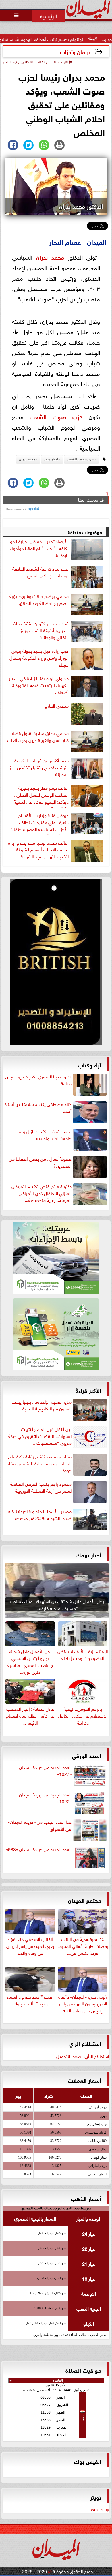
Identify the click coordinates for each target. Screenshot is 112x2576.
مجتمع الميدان (84, 1900)
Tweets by (99, 2509)
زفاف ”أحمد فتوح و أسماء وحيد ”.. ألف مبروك (30, 1999)
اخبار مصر (51, 459)
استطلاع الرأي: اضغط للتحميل (83, 2056)
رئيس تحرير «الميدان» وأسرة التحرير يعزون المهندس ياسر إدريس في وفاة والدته (83, 2003)
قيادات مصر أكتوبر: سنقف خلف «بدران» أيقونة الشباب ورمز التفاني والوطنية (40, 630)
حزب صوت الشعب (56, 416)
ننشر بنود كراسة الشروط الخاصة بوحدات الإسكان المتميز (40, 572)
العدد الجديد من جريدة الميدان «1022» (45, 1798)
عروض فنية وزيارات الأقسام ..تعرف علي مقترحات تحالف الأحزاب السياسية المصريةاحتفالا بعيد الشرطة (40, 823)
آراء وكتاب (89, 1064)
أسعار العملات (84, 2080)
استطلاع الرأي (85, 2043)
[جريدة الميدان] (56, 963)
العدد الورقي (86, 1755)
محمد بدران (50, 257)
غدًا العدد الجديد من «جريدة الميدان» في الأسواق (40, 1825)
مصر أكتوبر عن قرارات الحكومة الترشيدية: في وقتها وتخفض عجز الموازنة (39, 767)
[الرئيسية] (49, 16)
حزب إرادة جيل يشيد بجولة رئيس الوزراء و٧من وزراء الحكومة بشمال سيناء (39, 658)
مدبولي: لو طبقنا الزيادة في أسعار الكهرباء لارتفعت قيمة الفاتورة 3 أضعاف (39, 685)
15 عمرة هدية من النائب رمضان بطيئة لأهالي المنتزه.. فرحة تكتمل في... (83, 1945)
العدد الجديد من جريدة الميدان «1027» (45, 1770)
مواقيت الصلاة (83, 2370)
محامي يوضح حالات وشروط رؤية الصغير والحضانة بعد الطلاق (39, 599)
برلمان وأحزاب (75, 51)
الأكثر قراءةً (88, 1390)
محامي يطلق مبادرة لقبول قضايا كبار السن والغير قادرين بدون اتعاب (38, 736)
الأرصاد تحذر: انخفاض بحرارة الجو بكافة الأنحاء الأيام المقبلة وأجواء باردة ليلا (39, 548)
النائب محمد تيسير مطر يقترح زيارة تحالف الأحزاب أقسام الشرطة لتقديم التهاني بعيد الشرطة (38, 849)
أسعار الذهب (86, 2198)
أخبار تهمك (88, 1554)
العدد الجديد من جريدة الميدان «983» (39, 1849)
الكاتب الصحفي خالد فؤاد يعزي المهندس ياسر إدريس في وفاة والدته (30, 1945)
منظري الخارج (57, 706)
